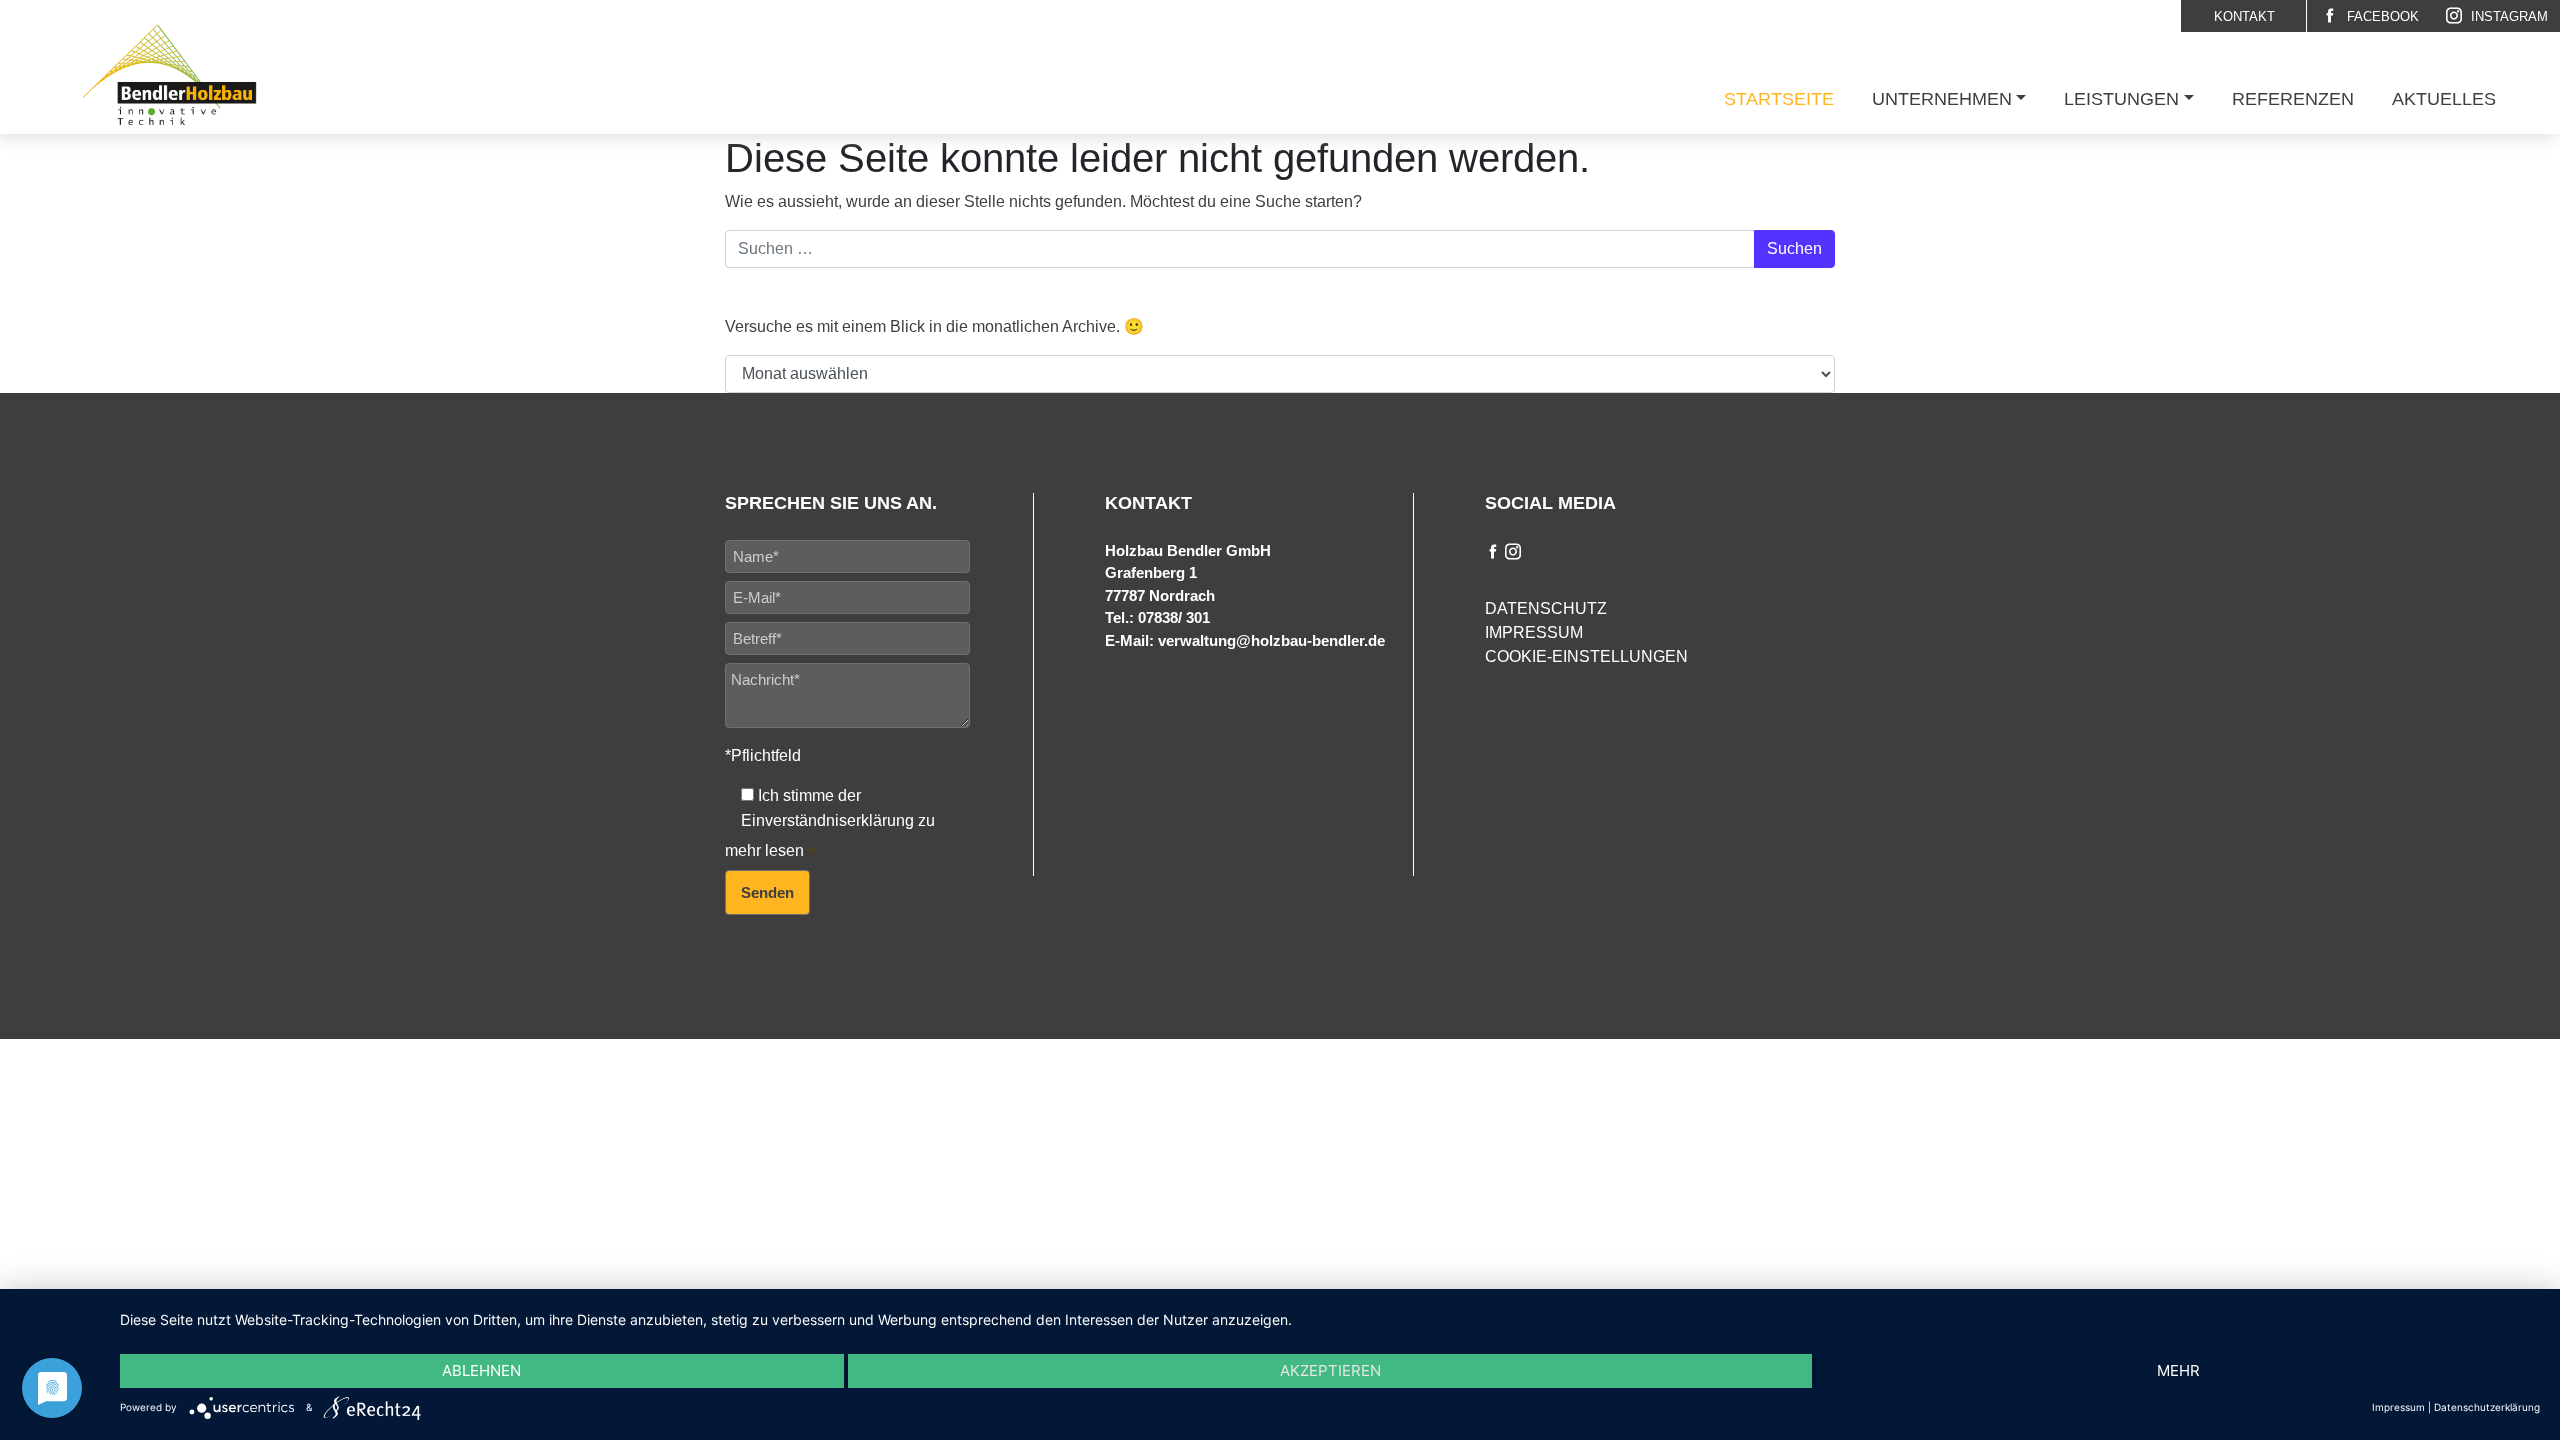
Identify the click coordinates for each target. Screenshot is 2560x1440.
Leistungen (2121, 99)
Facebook (2381, 16)
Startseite (1779, 99)
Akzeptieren (1330, 1370)
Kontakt (2244, 16)
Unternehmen (1942, 99)
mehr (2178, 1370)
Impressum (1534, 632)
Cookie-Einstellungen (1586, 656)
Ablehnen (481, 1370)
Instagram (2507, 16)
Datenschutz (1546, 608)
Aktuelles (2444, 99)
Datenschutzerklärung (2487, 1407)
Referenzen (2293, 99)
